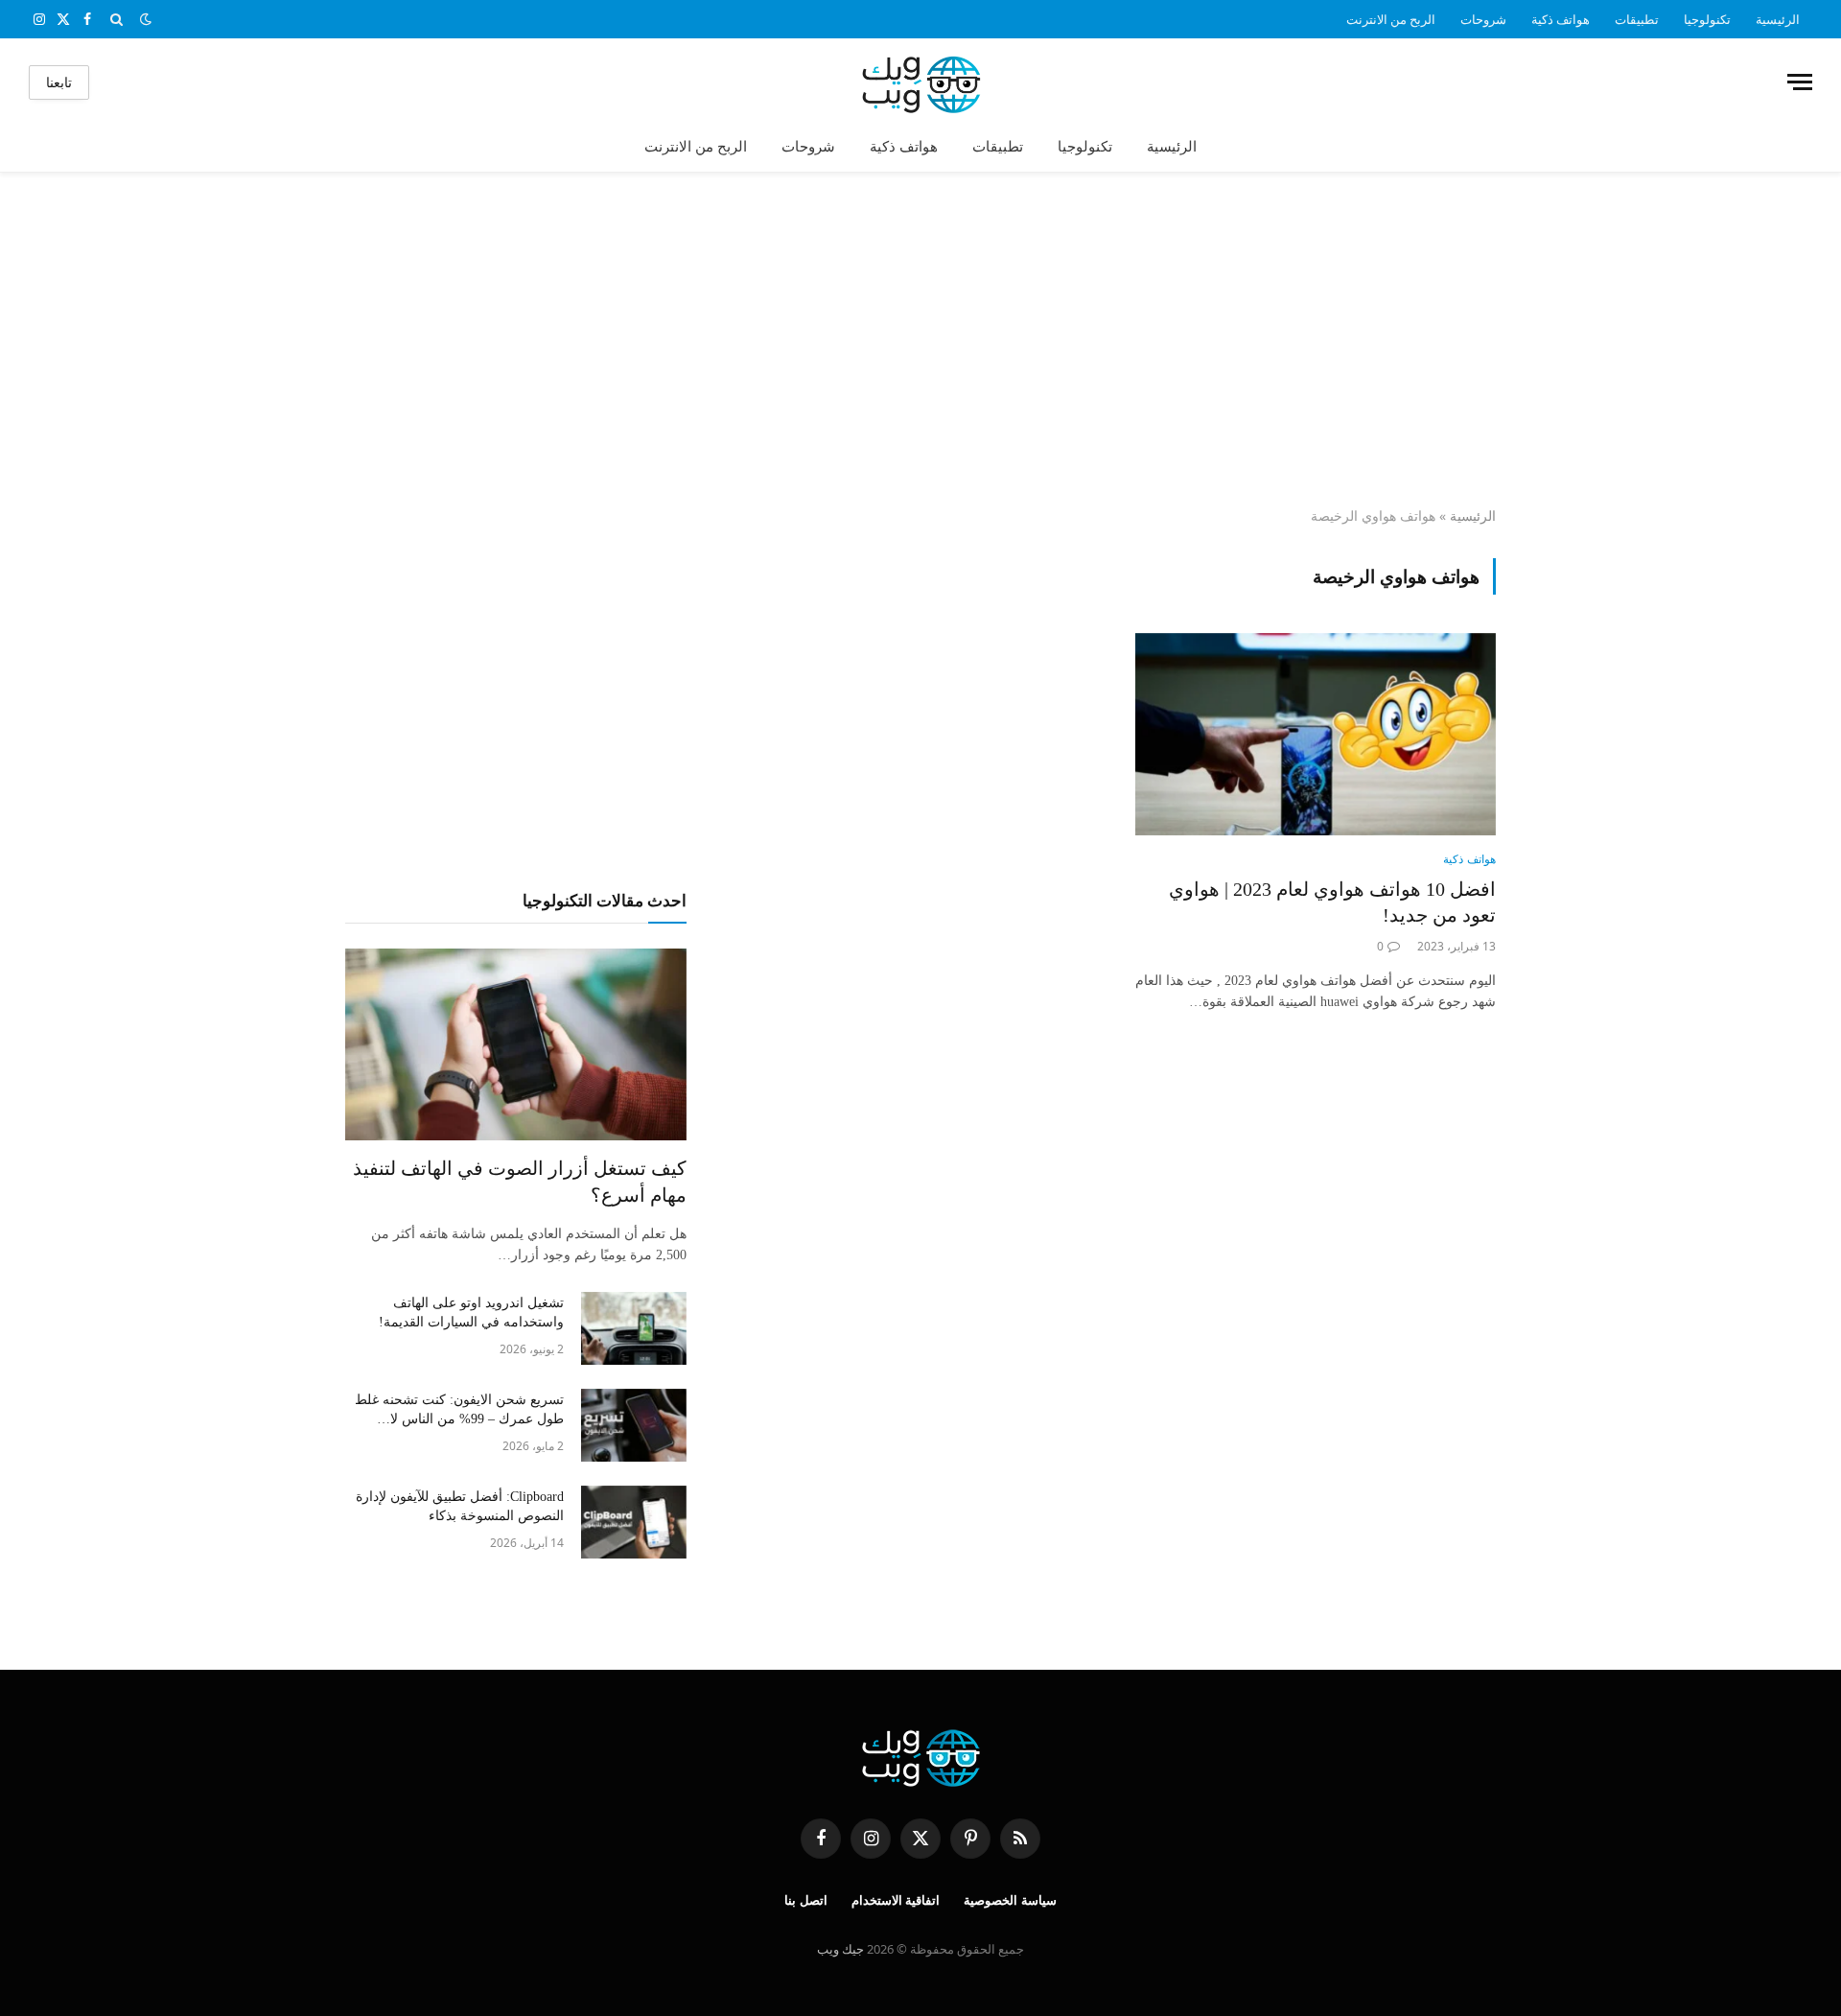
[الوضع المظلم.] (146, 19)
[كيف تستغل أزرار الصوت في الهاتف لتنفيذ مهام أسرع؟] (516, 1044)
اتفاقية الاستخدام (896, 1900)
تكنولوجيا (1707, 19)
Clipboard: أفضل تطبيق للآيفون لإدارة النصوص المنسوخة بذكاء (460, 1506)
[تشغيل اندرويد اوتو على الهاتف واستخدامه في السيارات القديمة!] (634, 1328)
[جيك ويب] (921, 82)
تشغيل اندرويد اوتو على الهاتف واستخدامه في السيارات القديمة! (471, 1313)
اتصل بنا (806, 1900)
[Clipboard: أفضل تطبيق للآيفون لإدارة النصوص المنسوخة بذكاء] (634, 1522)
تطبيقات (1637, 19)
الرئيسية (1778, 19)
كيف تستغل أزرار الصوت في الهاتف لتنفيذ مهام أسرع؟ (520, 1181)
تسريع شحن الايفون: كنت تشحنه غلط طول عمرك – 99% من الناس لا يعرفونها (459, 1411)
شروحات (1483, 19)
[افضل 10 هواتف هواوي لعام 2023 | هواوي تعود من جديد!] (1316, 735)
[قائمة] (1800, 82)
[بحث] (117, 19)
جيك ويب (840, 1949)
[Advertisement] (920, 340)
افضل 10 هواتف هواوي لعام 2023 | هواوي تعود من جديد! (1332, 902)
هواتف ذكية (1561, 19)
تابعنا (59, 82)
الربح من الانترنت (1391, 19)
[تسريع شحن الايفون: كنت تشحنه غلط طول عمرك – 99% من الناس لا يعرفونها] (634, 1425)
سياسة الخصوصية (1010, 1900)
